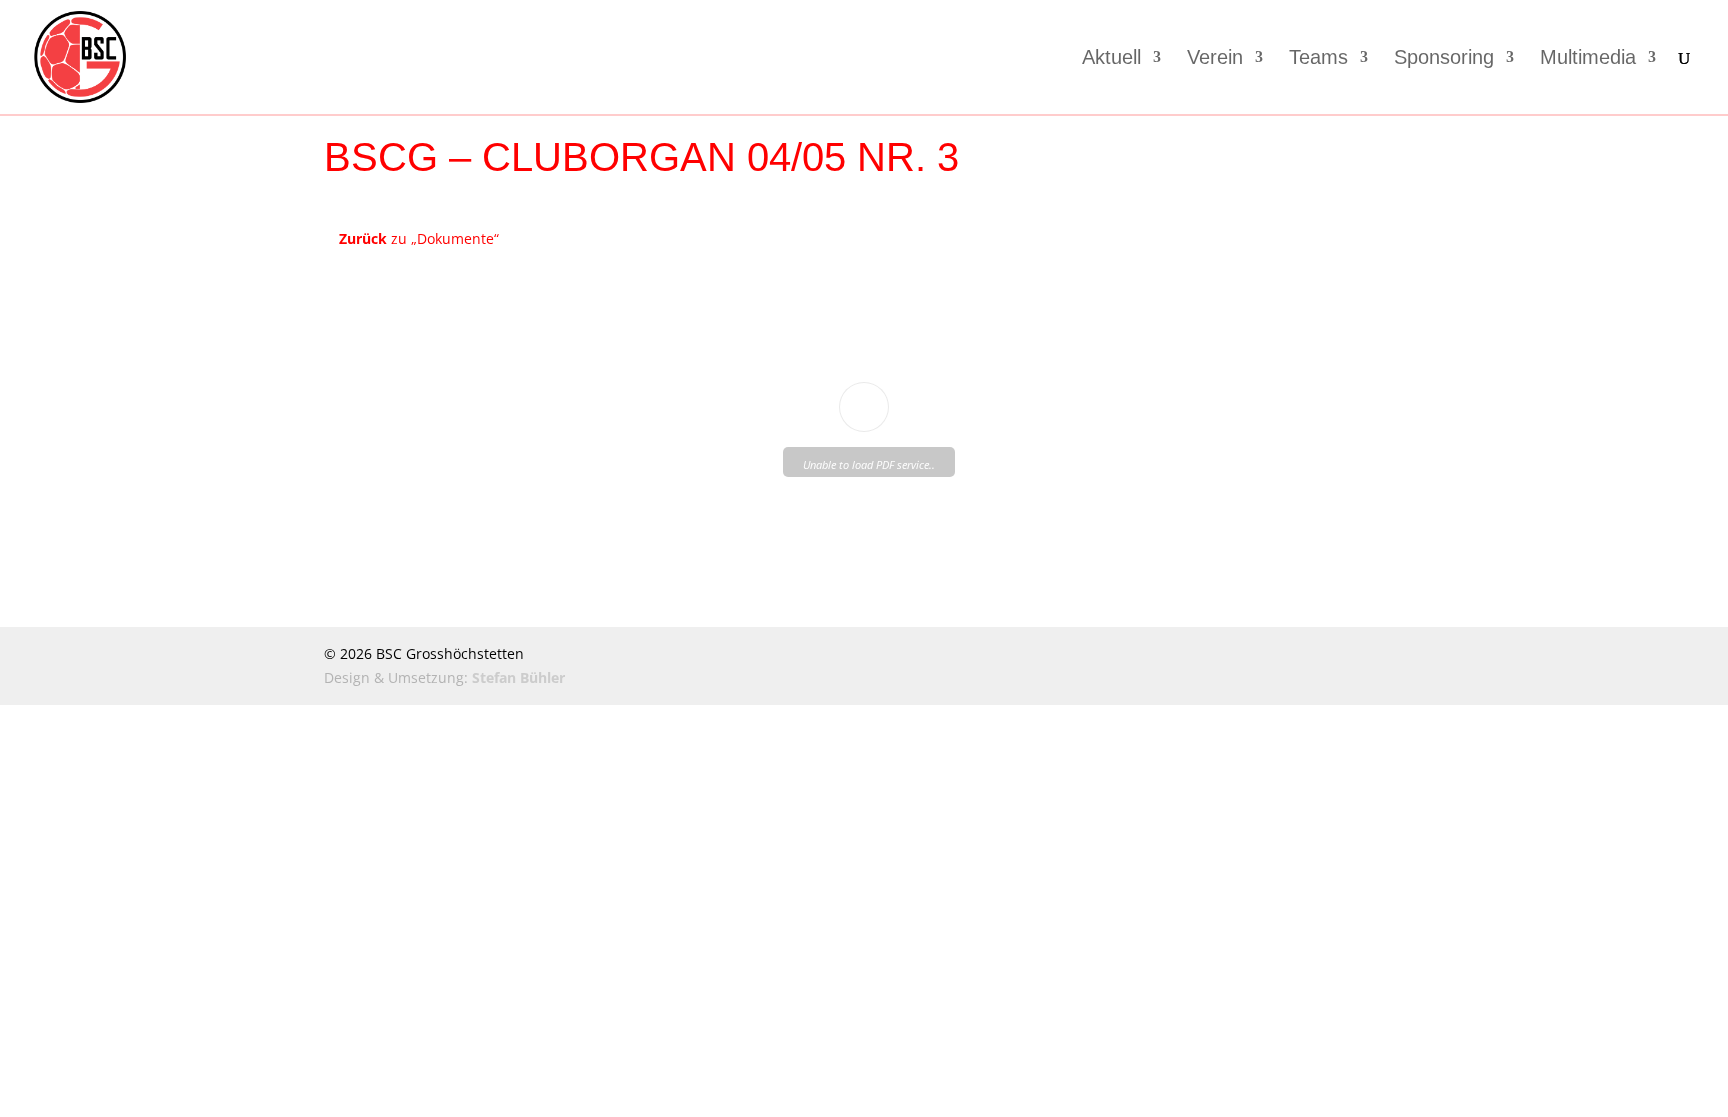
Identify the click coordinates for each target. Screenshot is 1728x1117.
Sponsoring (1444, 59)
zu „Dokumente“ (419, 238)
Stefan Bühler (518, 677)
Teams (1318, 59)
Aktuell (1111, 59)
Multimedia (1588, 59)
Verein (1215, 59)
